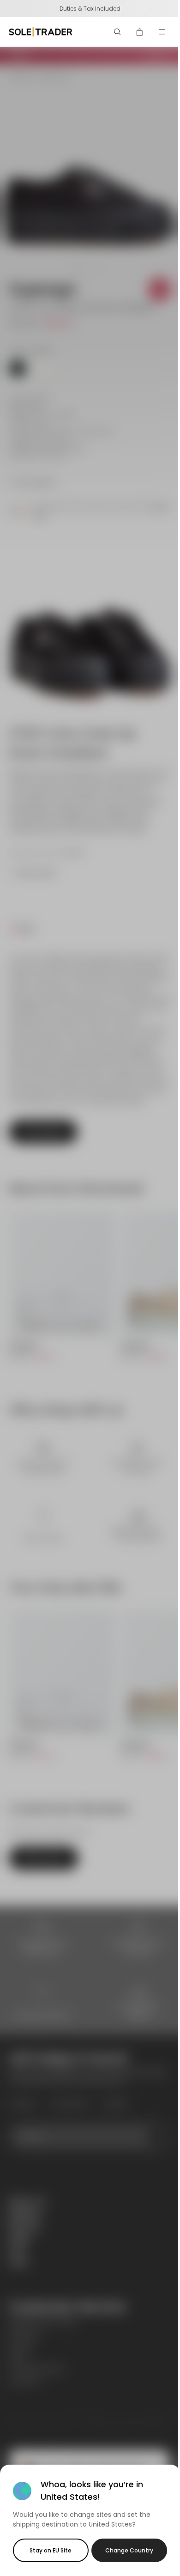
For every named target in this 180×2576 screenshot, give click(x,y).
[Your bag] (140, 32)
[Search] (118, 32)
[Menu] (162, 32)
